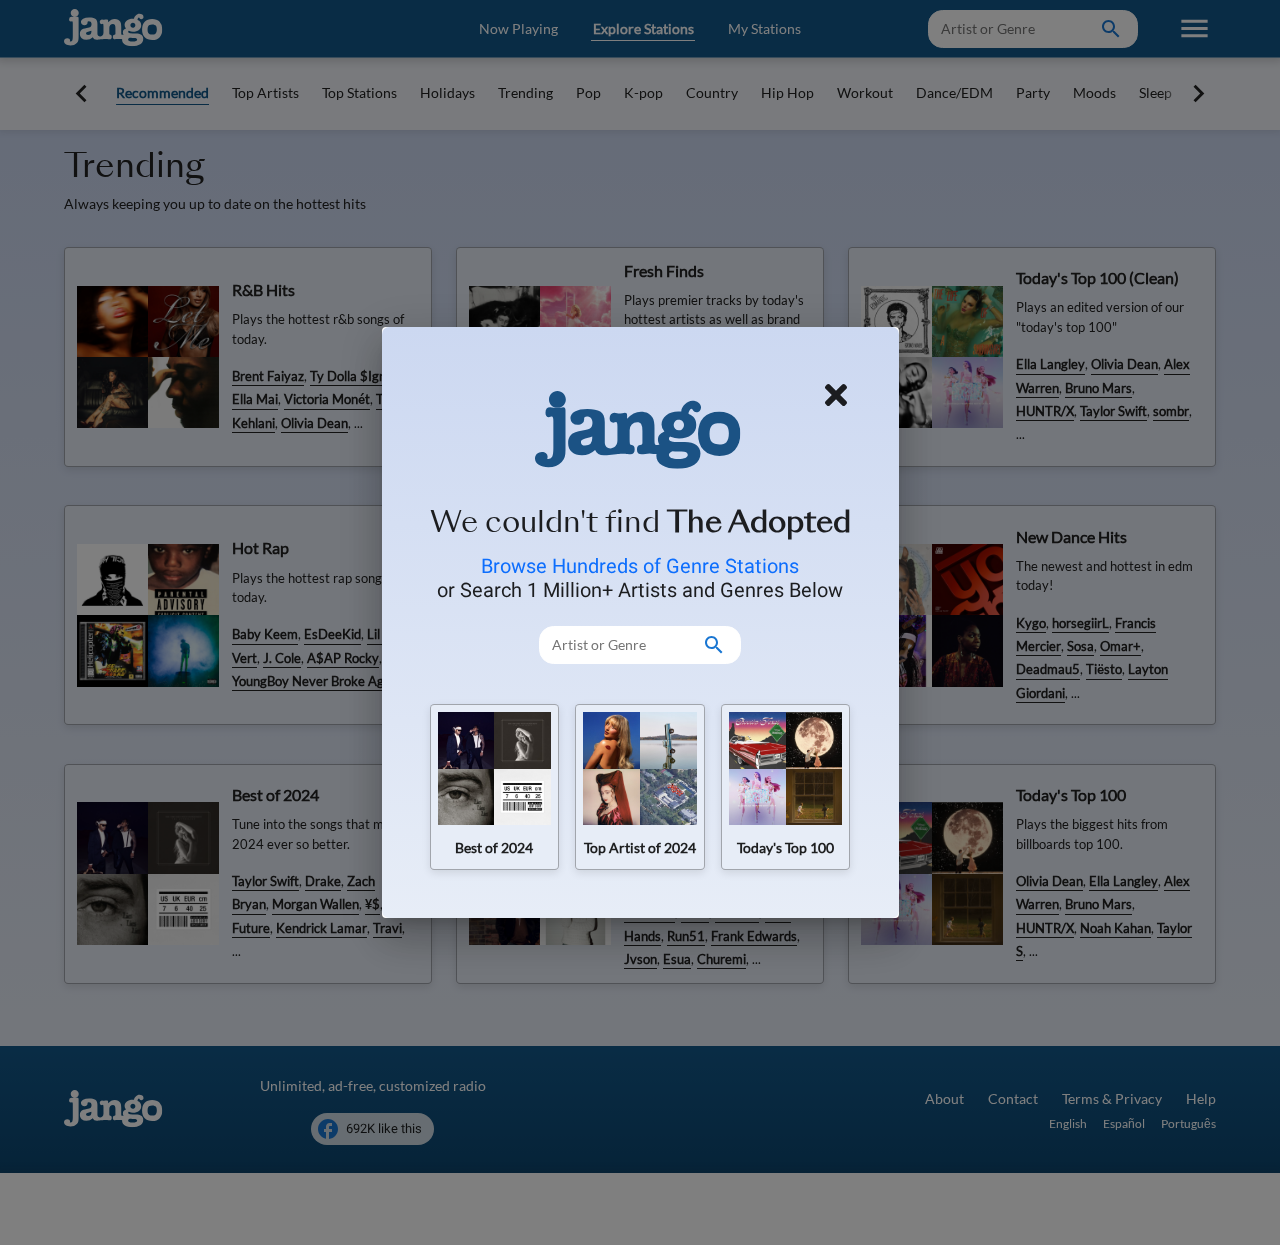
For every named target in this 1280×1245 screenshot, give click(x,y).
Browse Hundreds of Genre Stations (640, 566)
